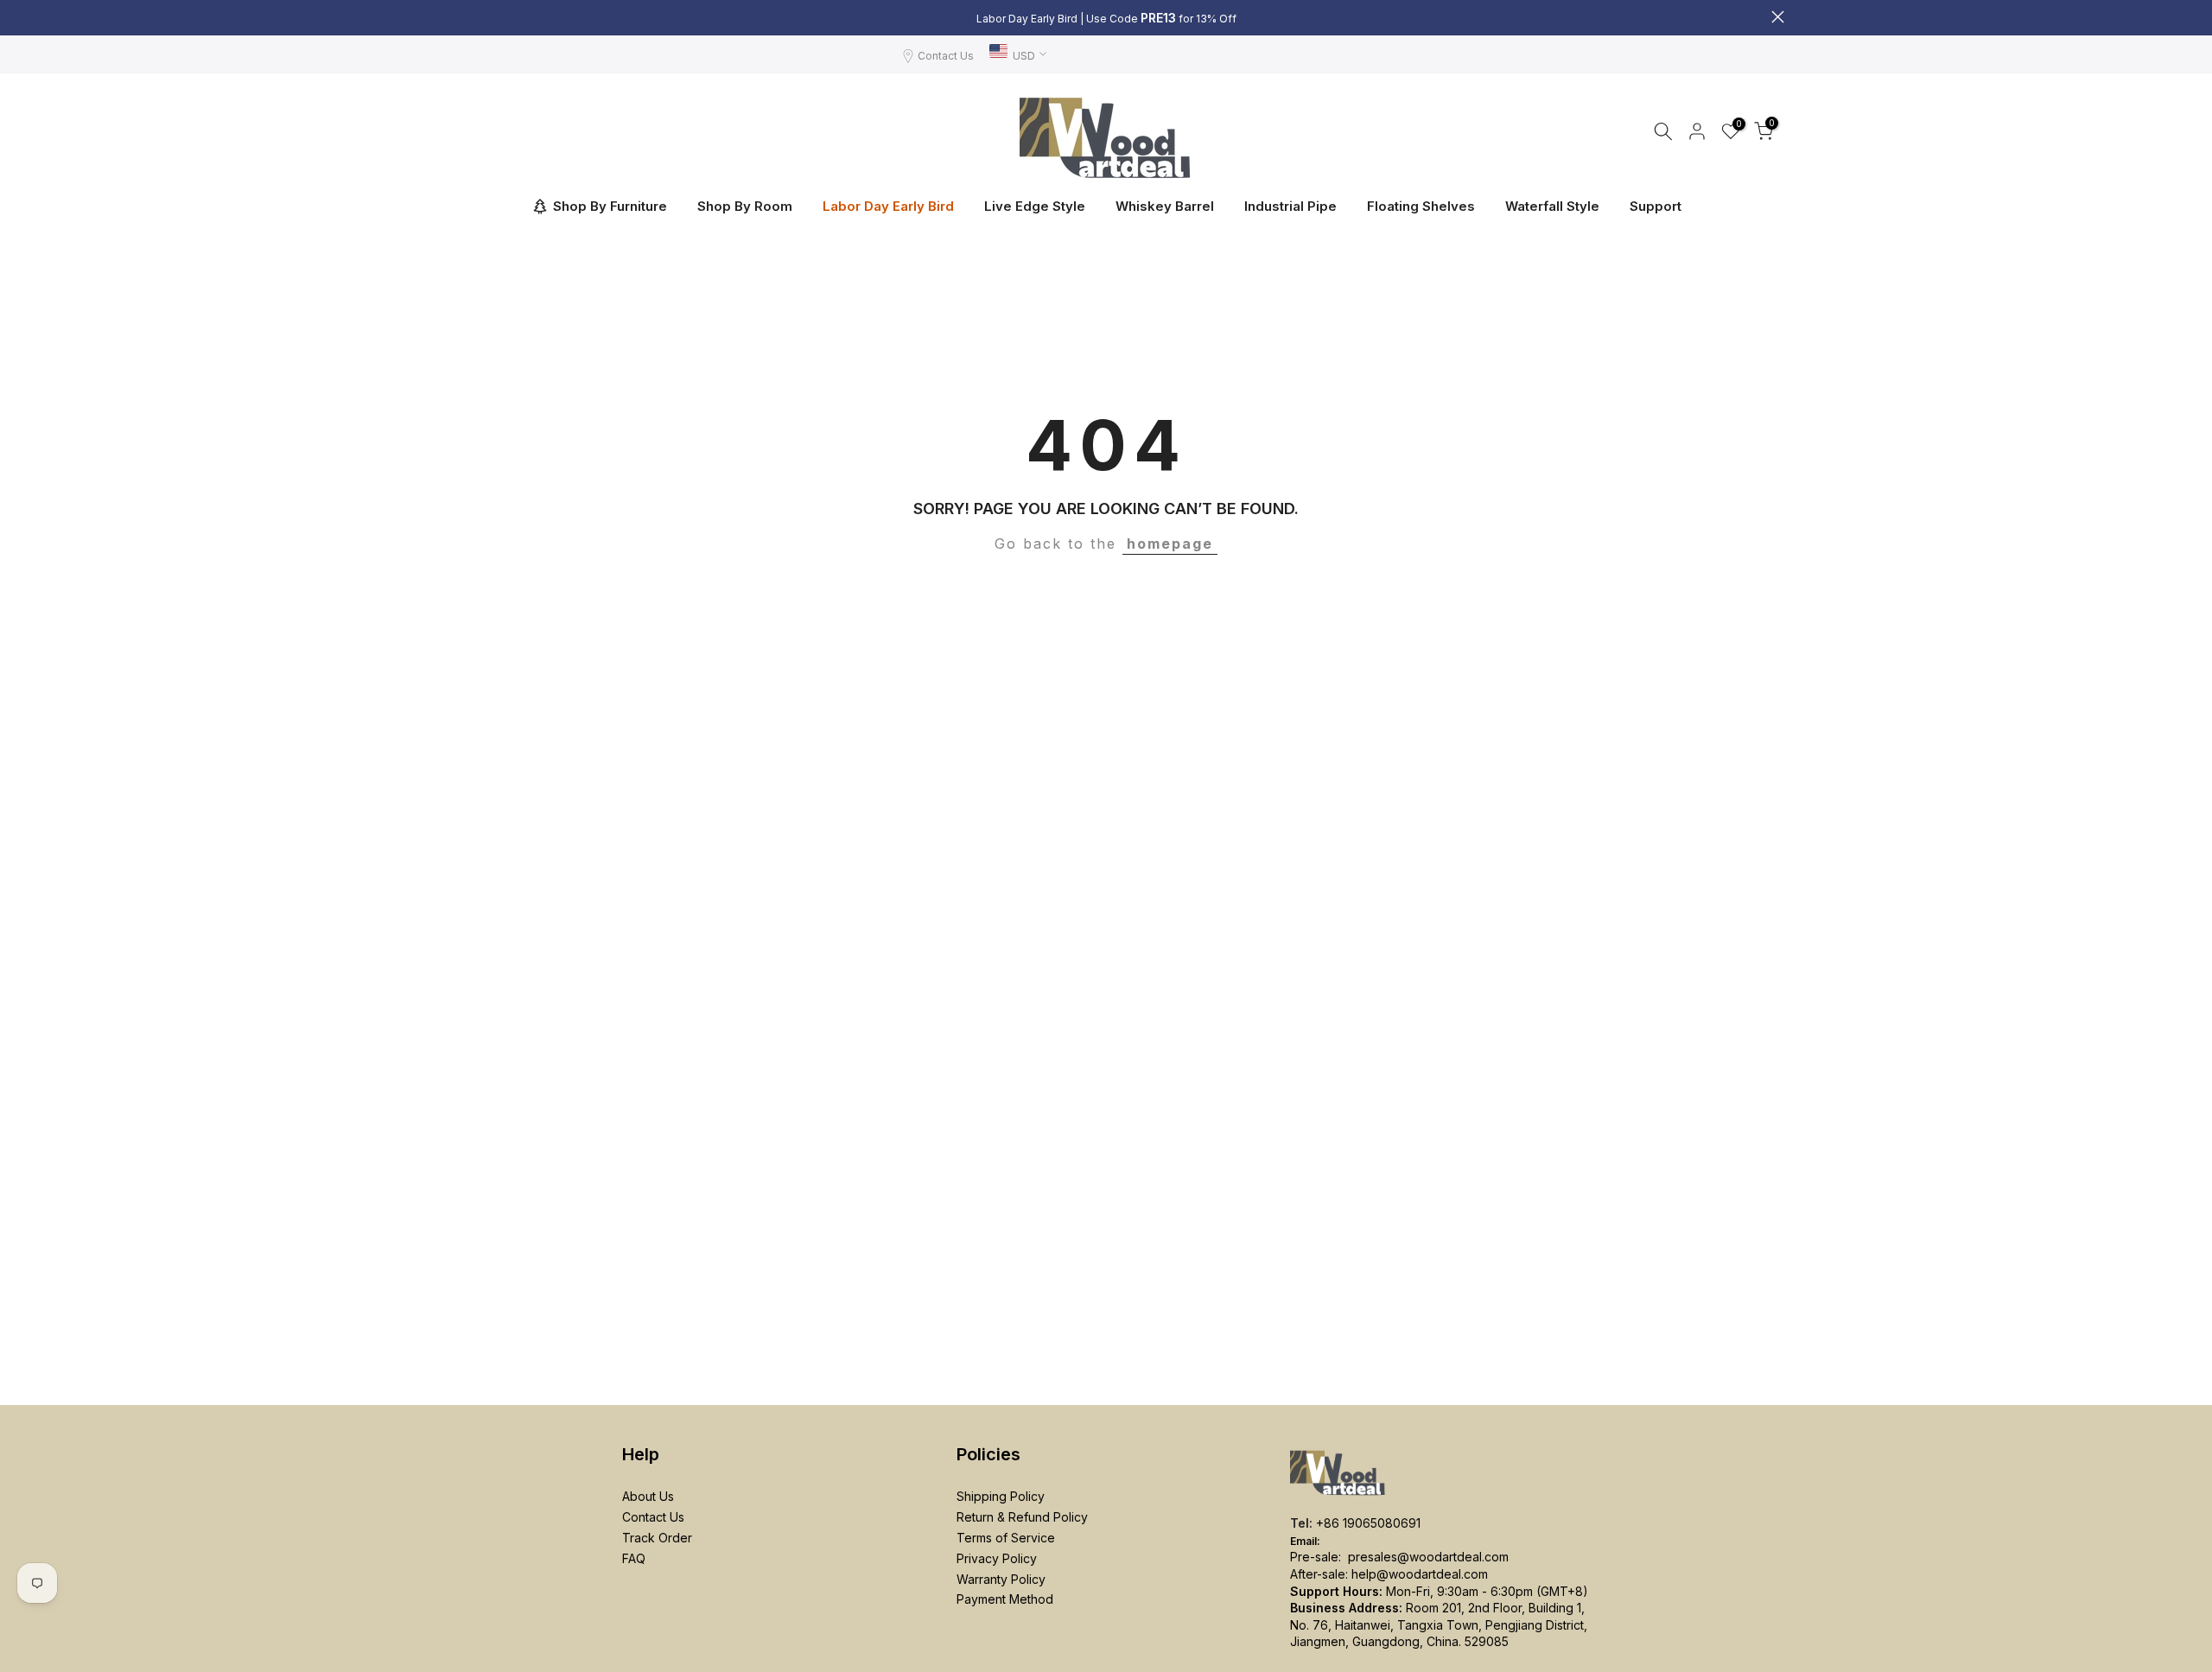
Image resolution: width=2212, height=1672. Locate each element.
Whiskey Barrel (1165, 206)
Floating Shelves (1421, 206)
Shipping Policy (1001, 1496)
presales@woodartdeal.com (1428, 1557)
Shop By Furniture (610, 206)
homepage (1170, 544)
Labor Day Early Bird (888, 206)
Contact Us (946, 56)
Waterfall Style (1552, 206)
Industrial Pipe (1290, 206)
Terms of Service (1006, 1538)
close (434, 17)
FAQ (634, 1558)
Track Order (657, 1538)
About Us (648, 1496)
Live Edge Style (1035, 206)
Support (1656, 206)
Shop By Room (745, 206)
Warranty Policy (1001, 1579)
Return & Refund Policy (1022, 1517)
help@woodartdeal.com (1420, 1574)
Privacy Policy (997, 1558)
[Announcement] (1106, 18)
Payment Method (1005, 1599)
